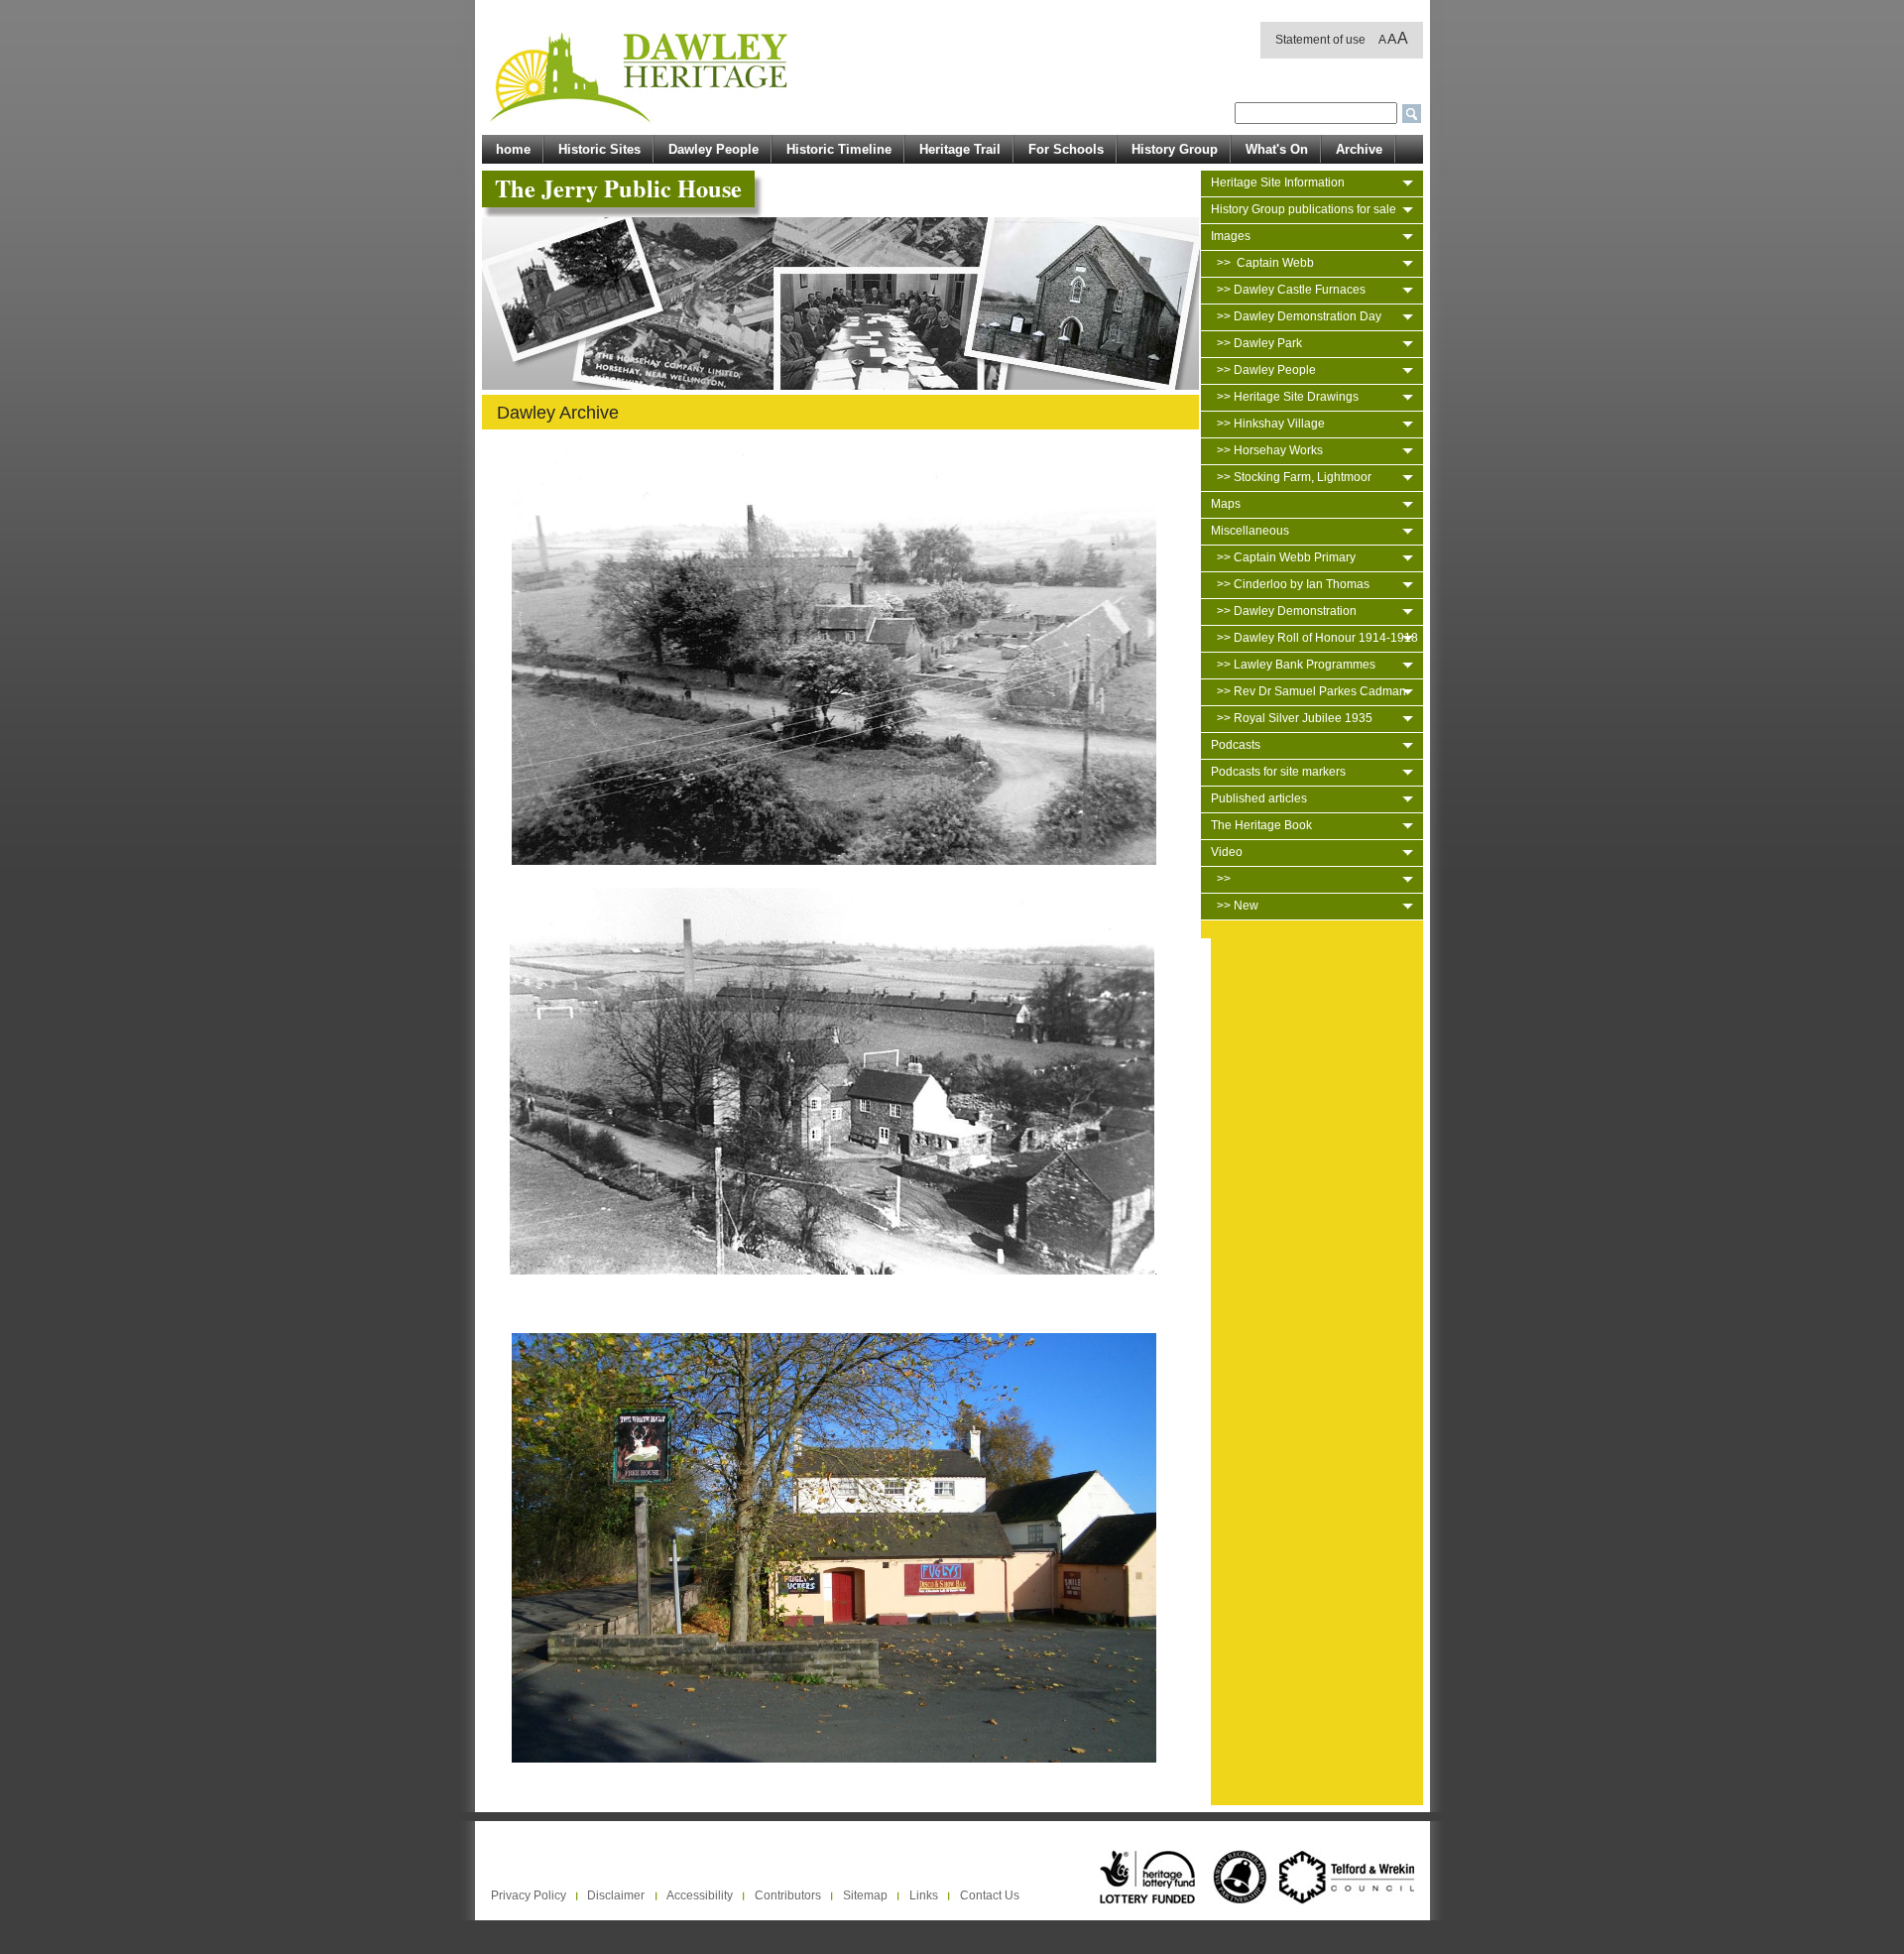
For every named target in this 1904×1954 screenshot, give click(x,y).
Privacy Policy (529, 1895)
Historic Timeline (839, 149)
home (513, 149)
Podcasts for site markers (1278, 772)
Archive (1359, 149)
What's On (1277, 149)
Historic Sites (599, 149)
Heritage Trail (960, 149)
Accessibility (700, 1895)
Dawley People (714, 149)
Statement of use (1320, 40)
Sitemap (865, 1895)
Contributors (788, 1895)
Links (924, 1895)
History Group (1175, 149)
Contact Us (990, 1895)
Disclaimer (616, 1895)
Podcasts (1236, 745)
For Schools (1066, 149)
